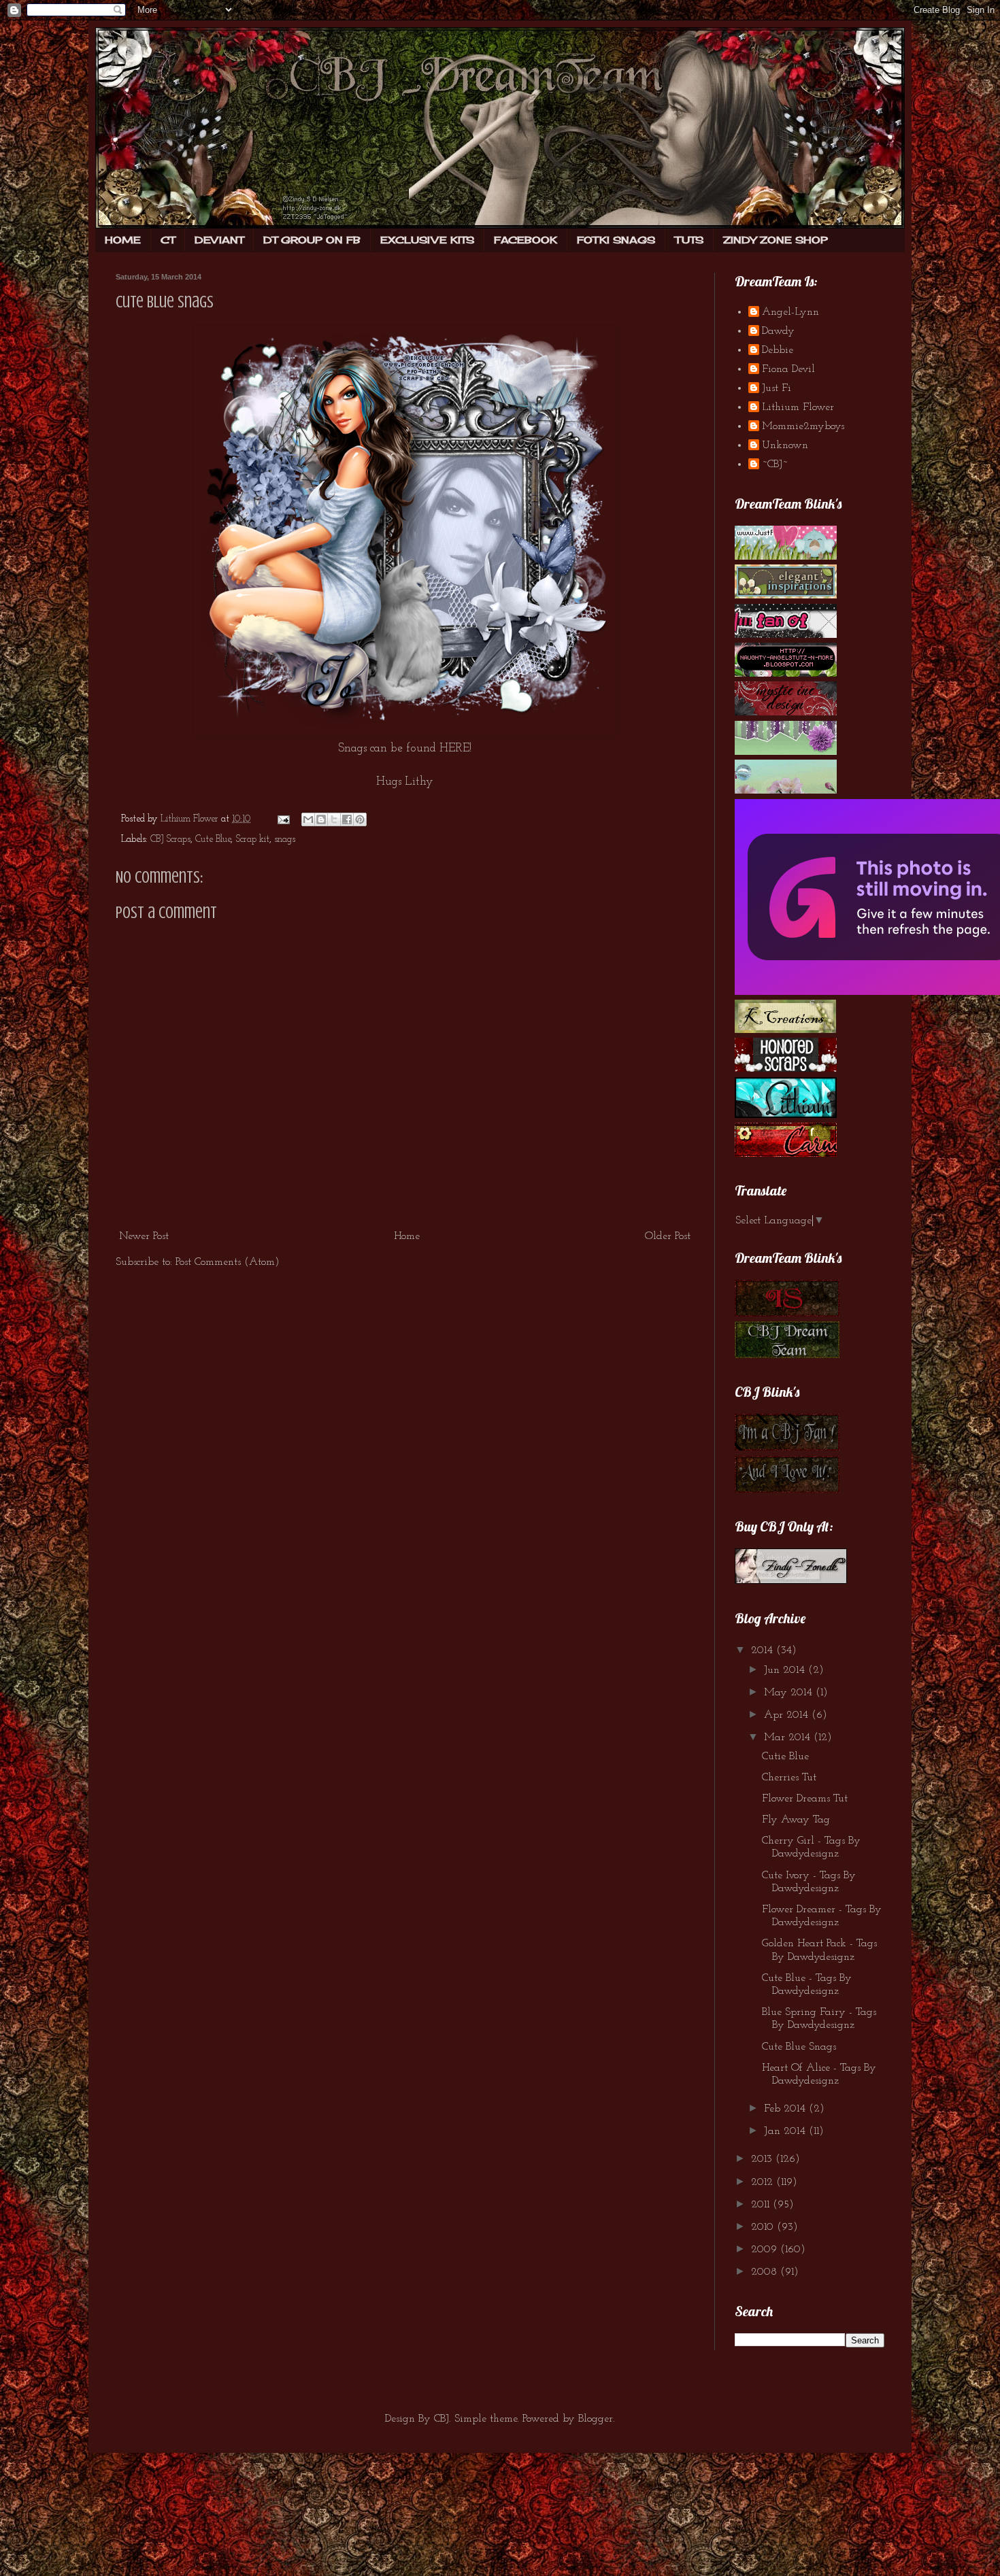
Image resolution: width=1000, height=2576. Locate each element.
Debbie (778, 350)
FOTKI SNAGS (616, 240)
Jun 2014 (786, 1670)
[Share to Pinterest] (360, 819)
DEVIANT (219, 240)
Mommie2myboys (803, 426)
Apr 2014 (788, 1715)
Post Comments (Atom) (228, 1262)
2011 (762, 2205)
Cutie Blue (785, 1757)
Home (407, 1236)
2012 (764, 2182)
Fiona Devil (788, 369)
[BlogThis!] (321, 819)
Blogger (596, 2419)
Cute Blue (213, 840)
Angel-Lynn (790, 312)
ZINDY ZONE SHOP (776, 240)
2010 (764, 2227)
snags (285, 840)
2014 (764, 1650)
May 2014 (790, 1693)
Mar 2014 (789, 1738)
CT (168, 240)
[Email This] (308, 819)
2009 (766, 2250)
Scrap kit (252, 840)
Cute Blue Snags (799, 2047)
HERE (454, 748)
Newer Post (144, 1236)
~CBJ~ (775, 464)
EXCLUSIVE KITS (427, 240)
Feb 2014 (786, 2109)
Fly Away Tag (796, 1820)
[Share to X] (334, 819)
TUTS (689, 240)
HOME (123, 240)
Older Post (668, 1236)
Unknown (785, 445)
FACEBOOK (526, 240)
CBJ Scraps (170, 840)
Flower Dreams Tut (805, 1799)
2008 (766, 2272)
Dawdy (778, 331)
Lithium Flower (798, 407)
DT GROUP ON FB (312, 240)
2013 (763, 2159)
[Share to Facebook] (347, 819)
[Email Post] (283, 819)
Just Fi (777, 388)
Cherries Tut (789, 1778)
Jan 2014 (786, 2131)
